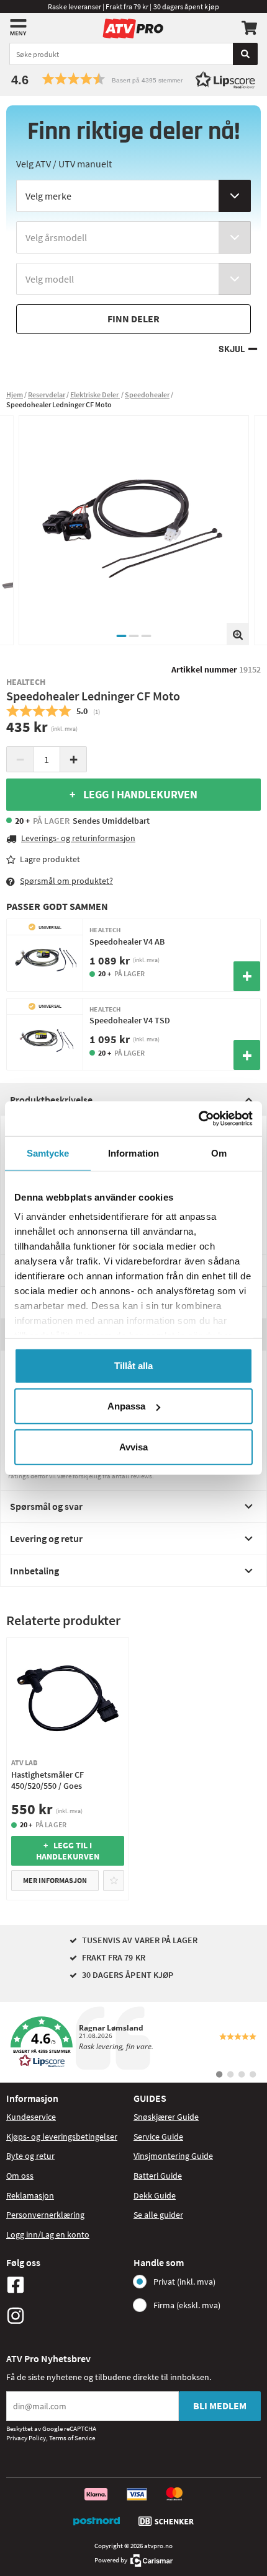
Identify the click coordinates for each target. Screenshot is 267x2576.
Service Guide (158, 2137)
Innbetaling (34, 1571)
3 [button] (146, 636)
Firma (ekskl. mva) (187, 2305)
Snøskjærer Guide (166, 2117)
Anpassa (126, 1406)
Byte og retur (30, 2156)
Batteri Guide (158, 2176)
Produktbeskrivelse (51, 1100)
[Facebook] (67, 2285)
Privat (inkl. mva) (184, 2282)
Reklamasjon (30, 2195)
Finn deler (133, 319)
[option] (134, 530)
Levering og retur (46, 1538)
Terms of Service (72, 2438)
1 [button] (121, 636)
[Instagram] (67, 2316)
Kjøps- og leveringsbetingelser (62, 2137)
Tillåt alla (133, 1365)
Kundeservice (31, 2117)
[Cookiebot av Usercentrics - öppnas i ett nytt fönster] (198, 1119)
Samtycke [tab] (48, 1153)
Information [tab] (133, 1153)
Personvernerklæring (45, 2215)
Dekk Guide (155, 2195)
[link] (133, 2042)
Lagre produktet (50, 859)
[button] (133, 79)
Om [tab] (219, 1153)
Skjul (232, 349)
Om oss (20, 2176)
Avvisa (133, 1446)
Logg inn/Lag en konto (48, 2234)
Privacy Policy (26, 2438)
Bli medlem (220, 2406)
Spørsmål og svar (46, 1506)
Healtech (26, 682)
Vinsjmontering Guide (173, 2156)
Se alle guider (158, 2215)
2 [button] (133, 636)
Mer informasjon (55, 1880)
